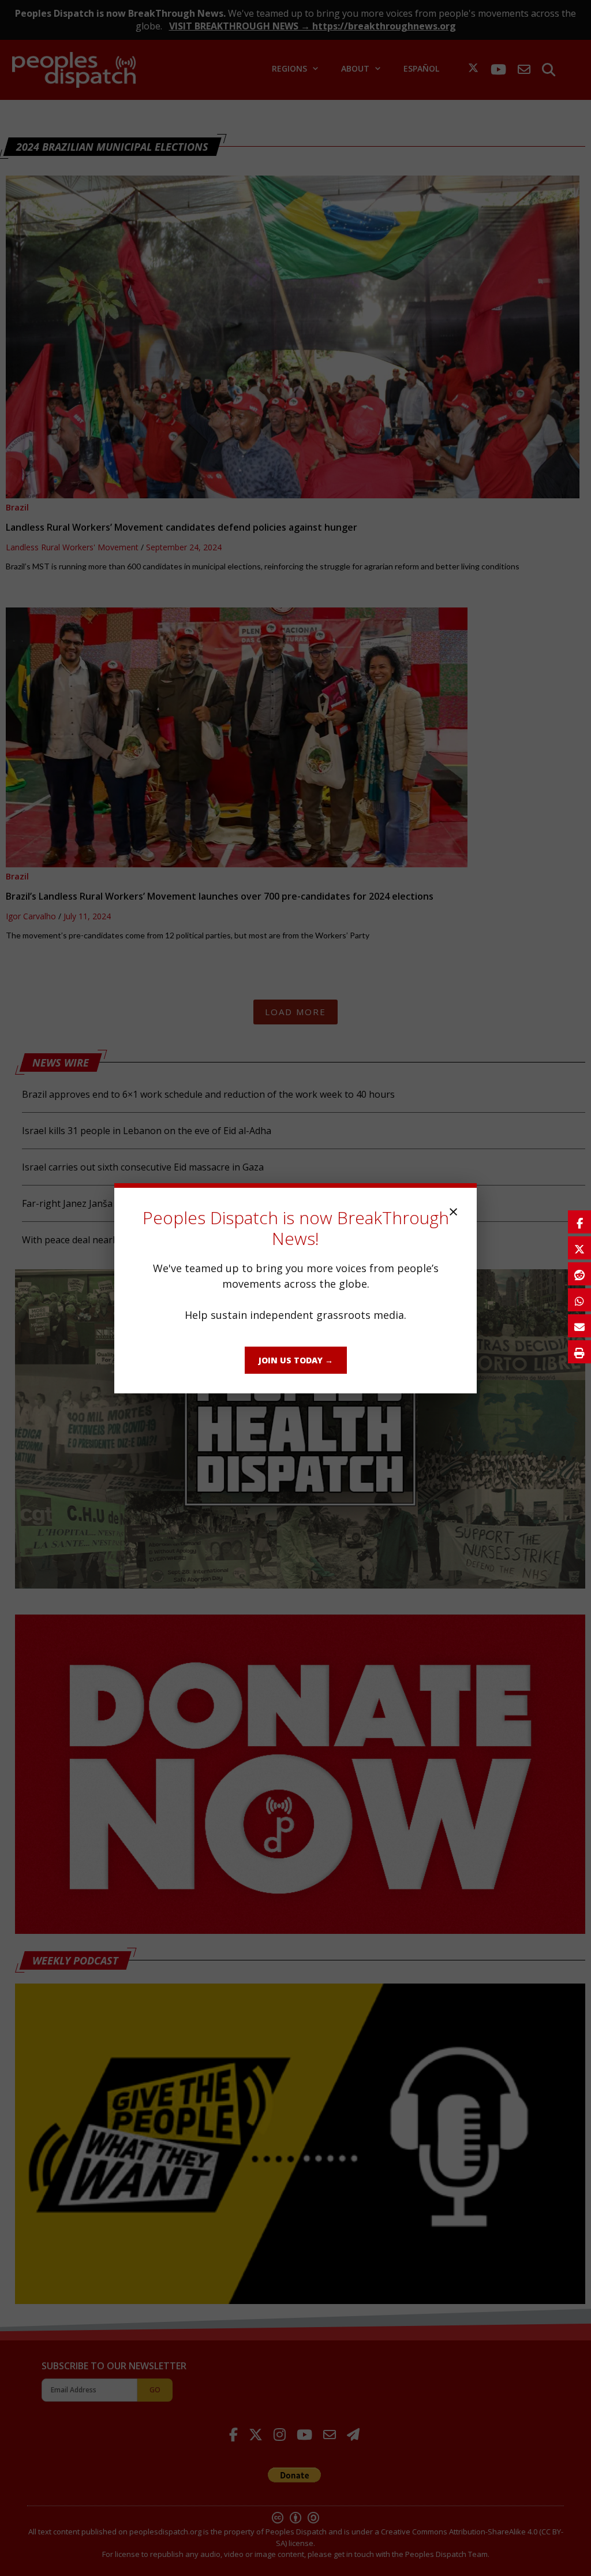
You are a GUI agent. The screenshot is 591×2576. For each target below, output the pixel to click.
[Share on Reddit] (579, 1274)
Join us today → (296, 1360)
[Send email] (579, 1326)
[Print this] (579, 1352)
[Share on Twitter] (579, 1248)
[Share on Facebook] (579, 1222)
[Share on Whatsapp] (579, 1300)
